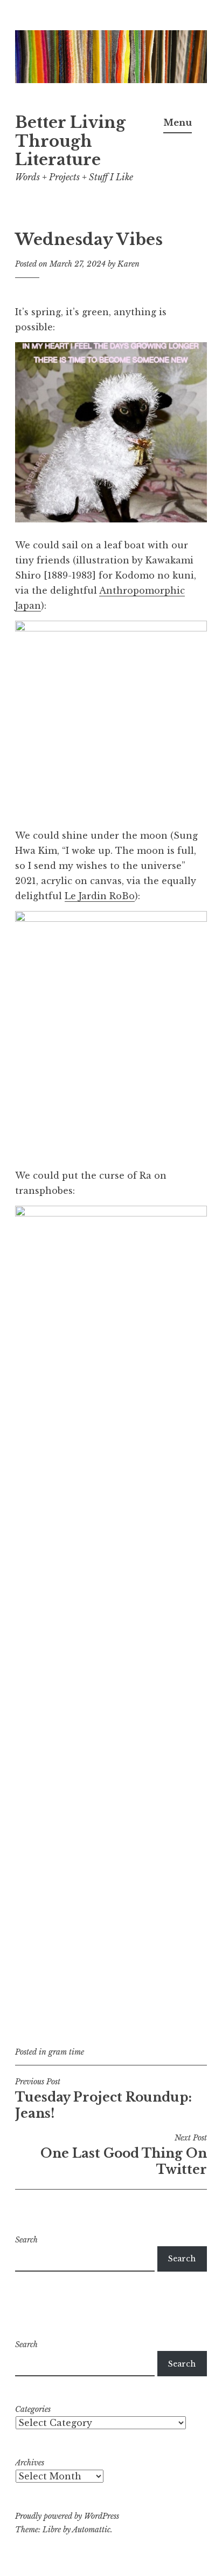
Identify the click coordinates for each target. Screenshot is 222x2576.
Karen (129, 264)
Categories (33, 2409)
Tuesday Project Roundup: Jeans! (103, 2099)
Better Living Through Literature (70, 141)
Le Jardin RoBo (100, 896)
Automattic (91, 2530)
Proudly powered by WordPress (67, 2516)
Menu (178, 123)
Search (26, 2240)
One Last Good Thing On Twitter (124, 2155)
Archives (30, 2463)
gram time (66, 2052)
